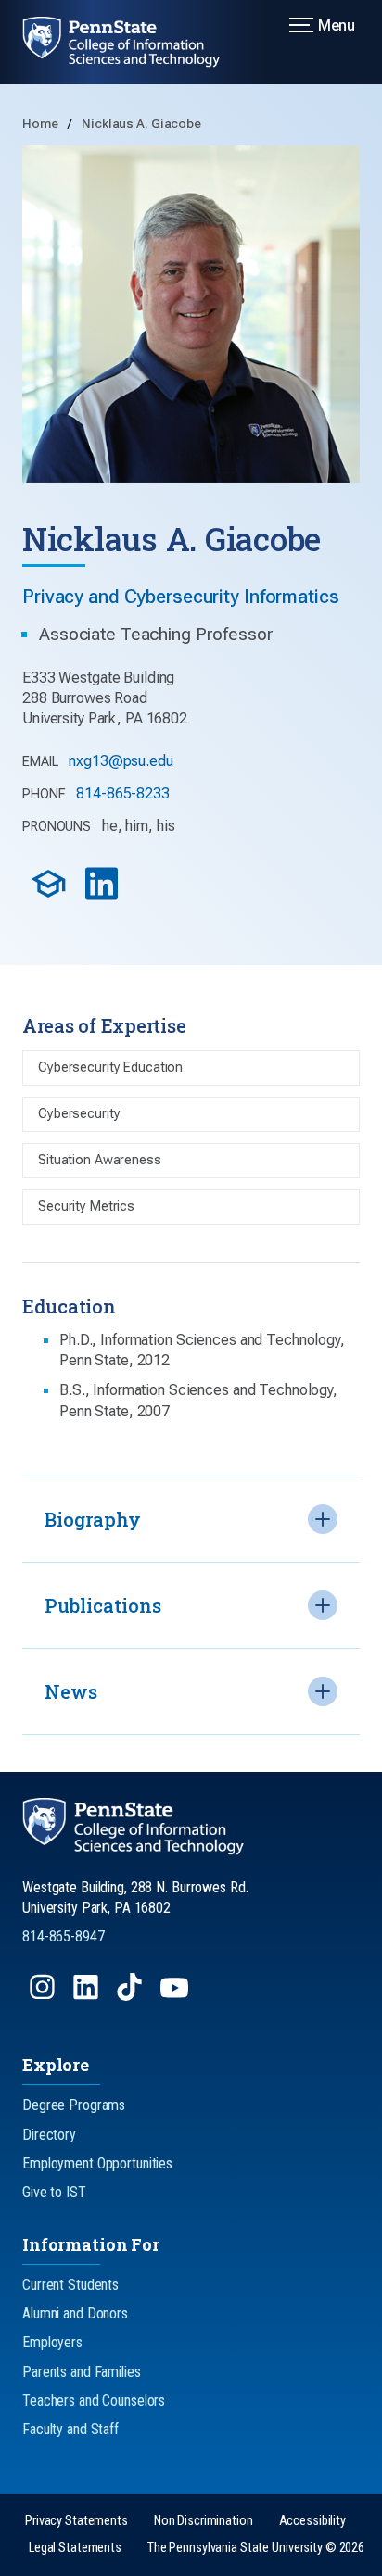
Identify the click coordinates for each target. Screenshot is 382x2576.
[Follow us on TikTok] (131, 1996)
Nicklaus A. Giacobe (141, 123)
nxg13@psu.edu (121, 761)
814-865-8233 (123, 793)
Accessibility (312, 2521)
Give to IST (54, 2192)
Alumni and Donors (75, 2313)
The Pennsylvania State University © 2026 (256, 2548)
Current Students (70, 2285)
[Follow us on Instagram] (44, 1996)
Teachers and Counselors (94, 2400)
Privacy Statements (76, 2521)
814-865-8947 (64, 1936)
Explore (56, 2065)
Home (41, 123)
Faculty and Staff (70, 2429)
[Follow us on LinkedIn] (88, 1996)
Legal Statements (75, 2548)
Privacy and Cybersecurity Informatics (181, 597)
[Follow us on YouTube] (176, 1996)
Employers (52, 2342)
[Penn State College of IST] (133, 42)
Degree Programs (74, 2105)
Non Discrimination (204, 2521)
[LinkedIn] (103, 897)
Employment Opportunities (97, 2163)
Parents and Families (82, 2372)
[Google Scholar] (50, 897)
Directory (49, 2135)
